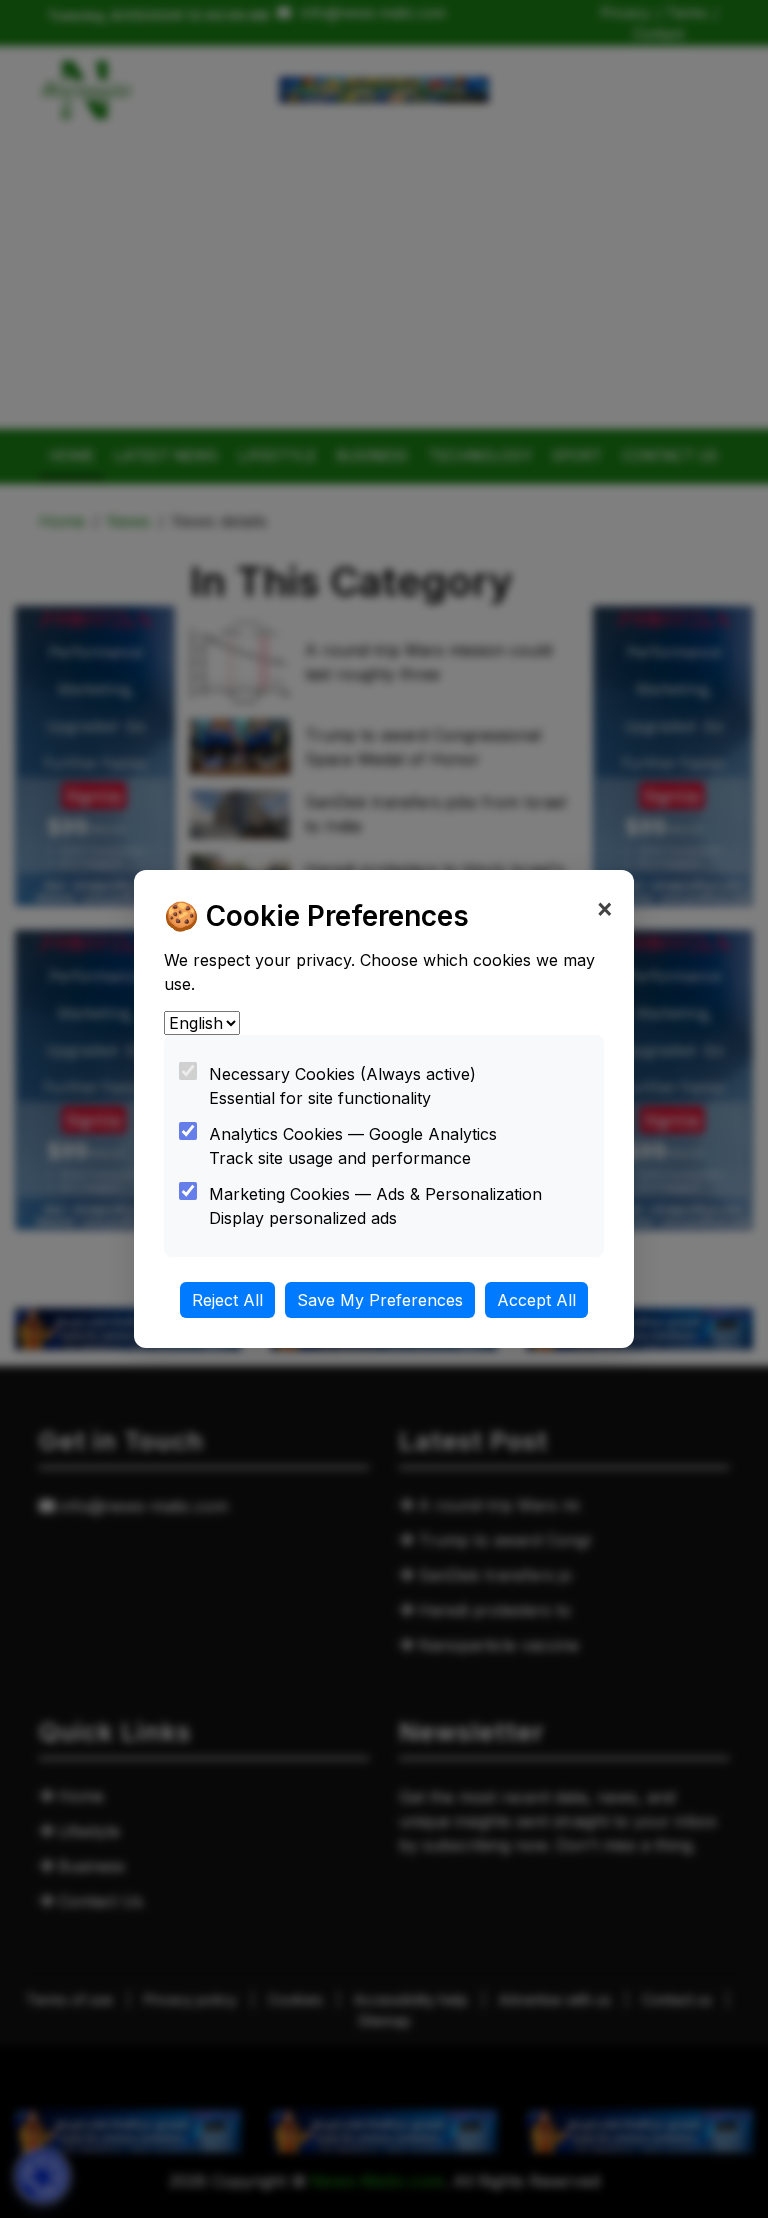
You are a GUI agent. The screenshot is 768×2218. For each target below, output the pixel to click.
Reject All (227, 1300)
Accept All (536, 1300)
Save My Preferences (380, 1300)
